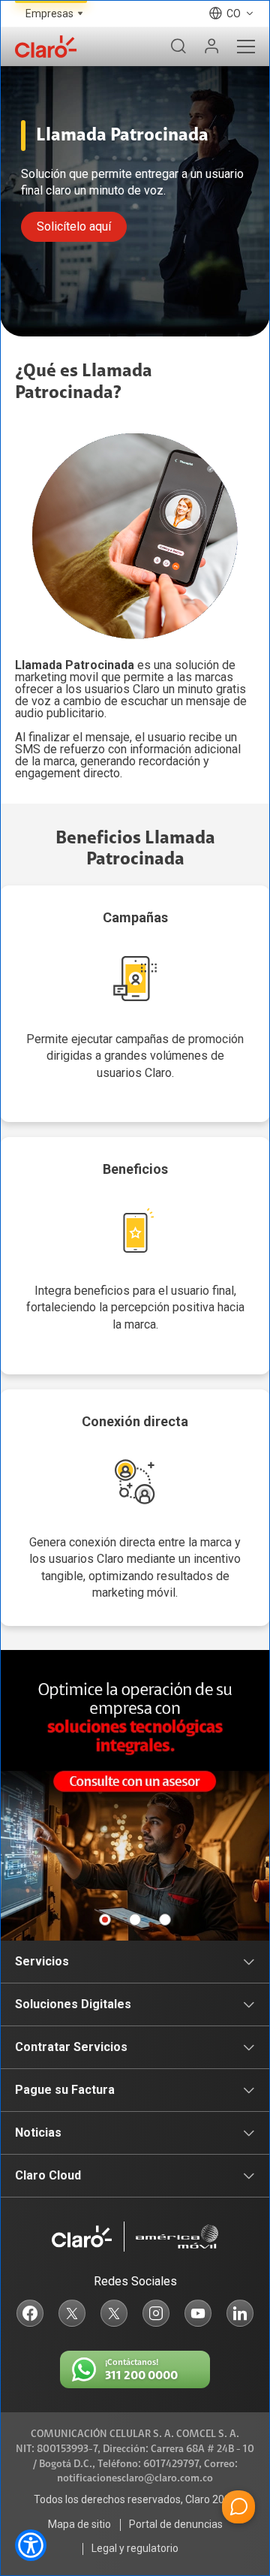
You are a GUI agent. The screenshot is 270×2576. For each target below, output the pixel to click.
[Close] (249, 1130)
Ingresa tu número (90, 1237)
